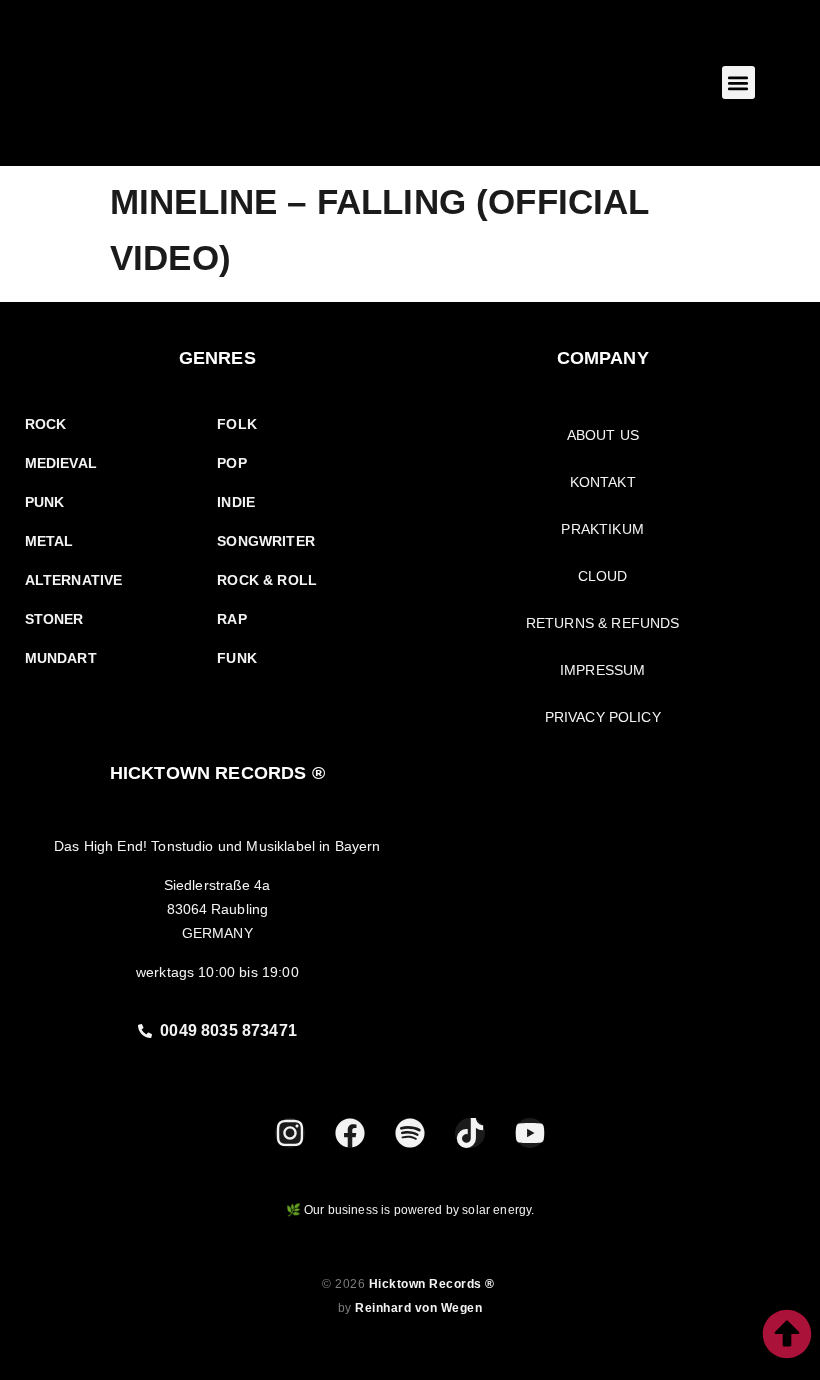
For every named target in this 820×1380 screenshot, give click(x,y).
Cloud (603, 576)
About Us (603, 435)
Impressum (602, 670)
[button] (738, 82)
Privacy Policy (603, 717)
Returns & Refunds (603, 623)
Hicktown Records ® (434, 1284)
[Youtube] (530, 1133)
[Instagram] (290, 1133)
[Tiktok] (470, 1133)
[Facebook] (350, 1133)
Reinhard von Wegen (418, 1308)
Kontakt (603, 482)
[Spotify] (410, 1133)
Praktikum (602, 529)
